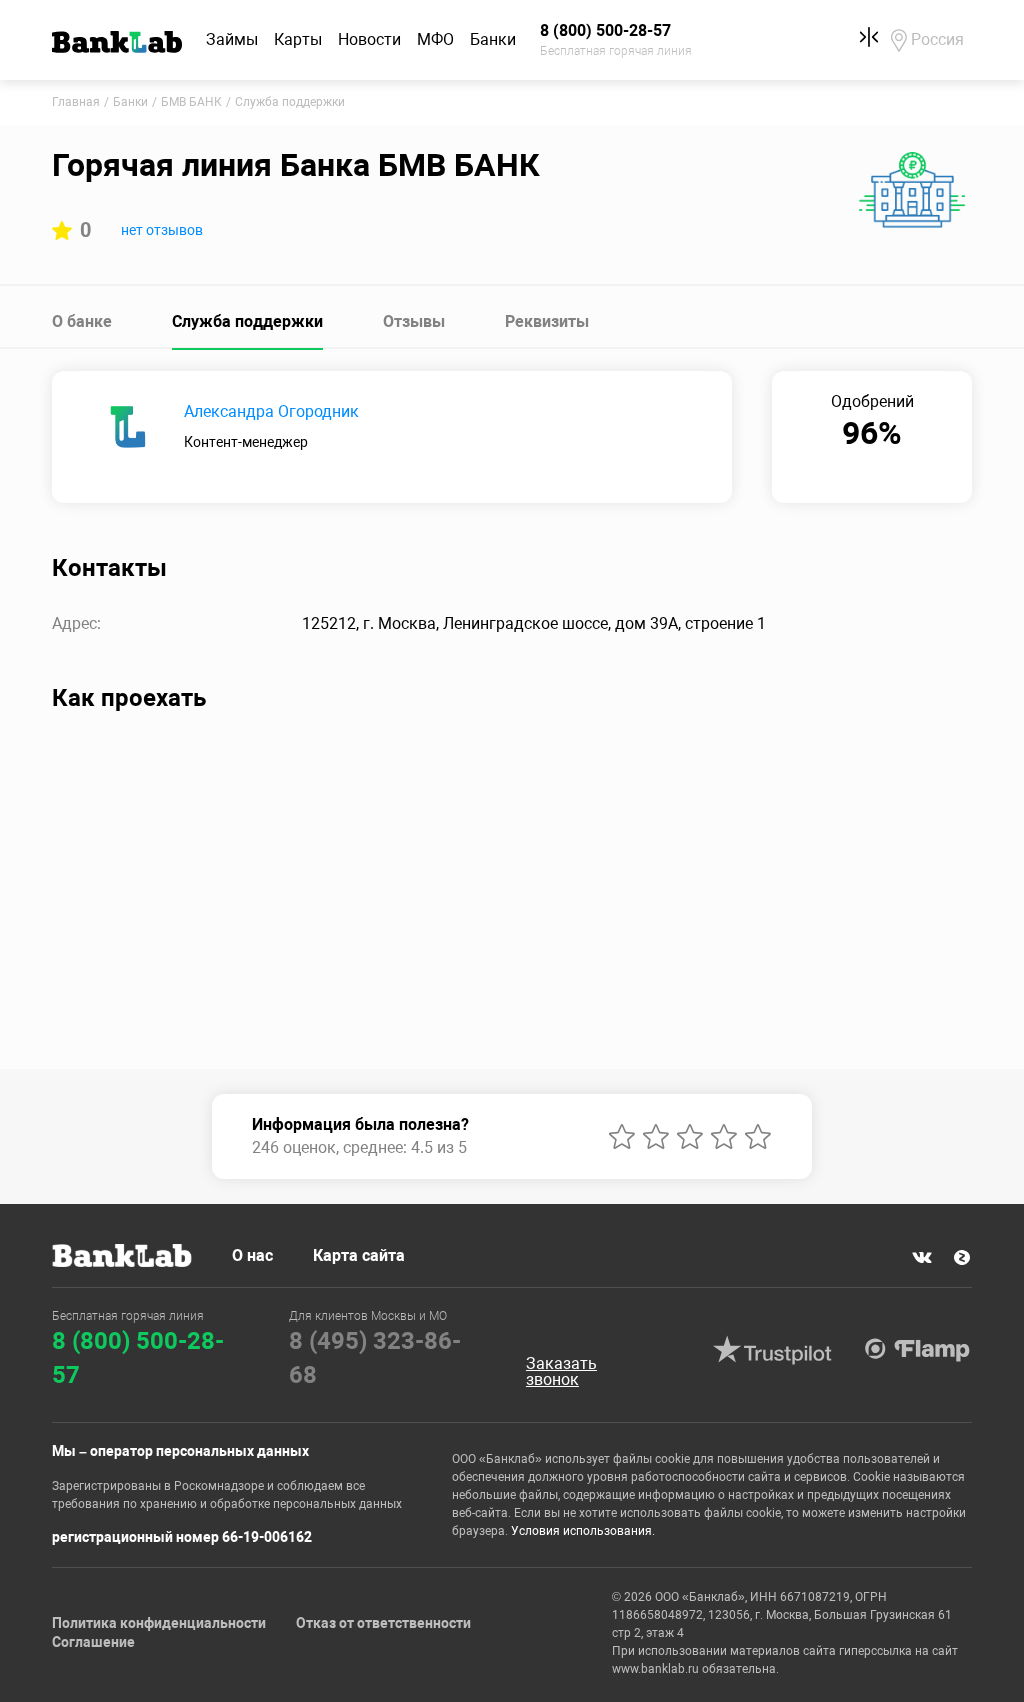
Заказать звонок (561, 1372)
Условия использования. (583, 1531)
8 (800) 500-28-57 (138, 1358)
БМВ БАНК (191, 102)
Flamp (918, 1350)
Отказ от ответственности (383, 1623)
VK (922, 1257)
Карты (298, 39)
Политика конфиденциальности (159, 1623)
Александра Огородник (271, 411)
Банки (493, 39)
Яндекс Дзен (962, 1257)
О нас (252, 1255)
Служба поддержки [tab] (247, 321)
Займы (232, 39)
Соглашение (93, 1642)
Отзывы (414, 321)
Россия (937, 39)
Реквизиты (547, 321)
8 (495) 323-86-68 (375, 1358)
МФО (435, 39)
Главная (76, 102)
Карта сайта (359, 1255)
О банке (82, 321)
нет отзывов (162, 230)
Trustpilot (773, 1350)
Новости (369, 39)
